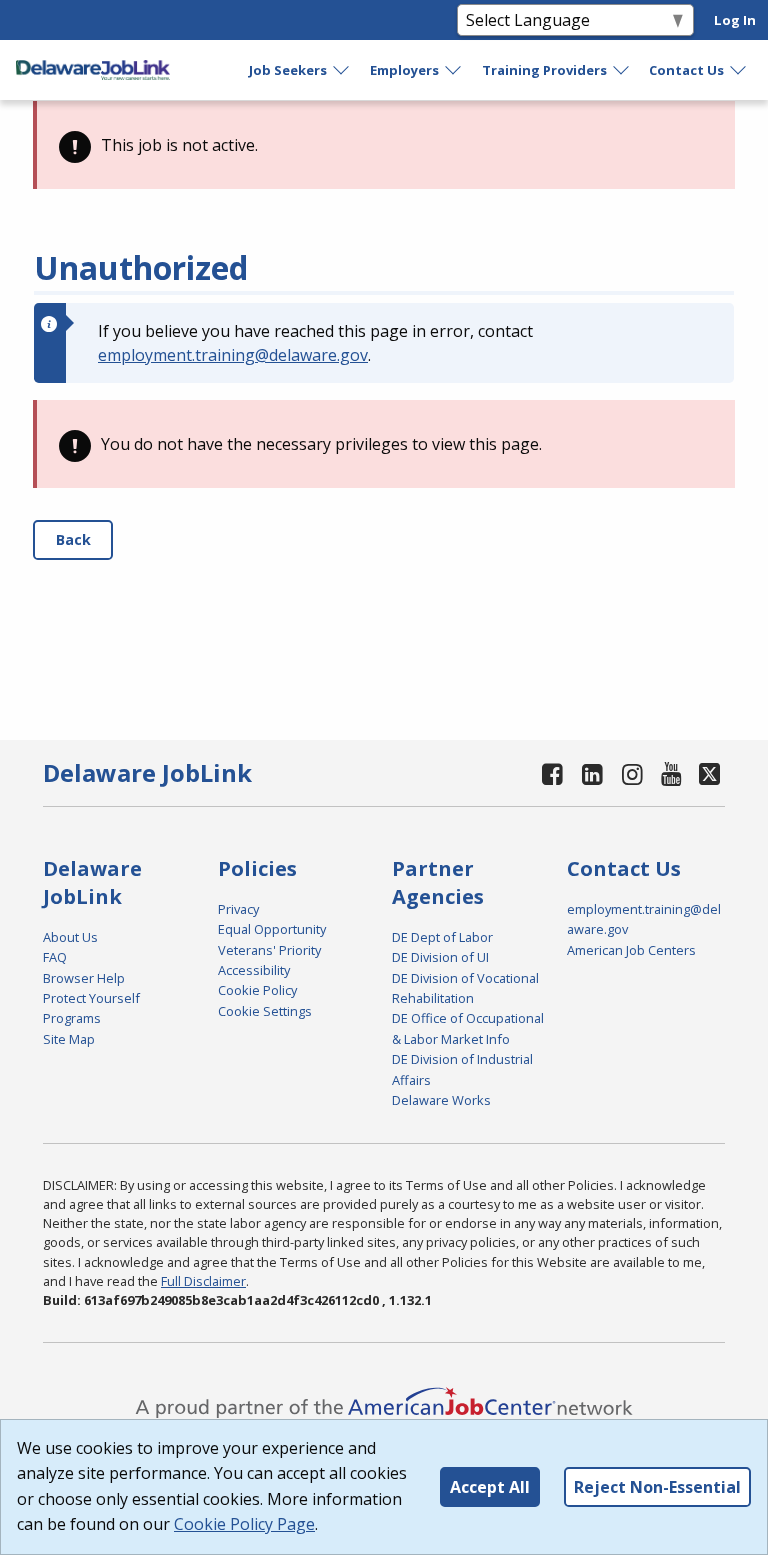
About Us (70, 937)
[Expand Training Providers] (622, 70)
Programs (72, 1018)
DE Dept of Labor (442, 937)
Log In (735, 20)
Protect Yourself (91, 998)
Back (73, 539)
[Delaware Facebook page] (553, 773)
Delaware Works (441, 1100)
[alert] (384, 145)
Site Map (69, 1039)
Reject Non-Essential (657, 1487)
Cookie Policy (257, 990)
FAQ (55, 957)
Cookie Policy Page (244, 1524)
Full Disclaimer (203, 1281)
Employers (404, 70)
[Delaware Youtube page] (672, 773)
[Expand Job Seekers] (342, 70)
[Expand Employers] (454, 70)
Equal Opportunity (272, 929)
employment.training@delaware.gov (233, 355)
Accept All (490, 1487)
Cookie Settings (265, 1011)
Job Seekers (288, 70)
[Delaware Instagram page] (632, 773)
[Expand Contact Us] (739, 70)
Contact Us (686, 70)
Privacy (238, 909)
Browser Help (84, 978)
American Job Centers (631, 950)
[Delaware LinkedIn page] (593, 773)
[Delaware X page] (709, 773)
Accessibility (254, 970)
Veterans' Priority (269, 950)
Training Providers (544, 70)
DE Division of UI (440, 957)
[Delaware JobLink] (93, 70)
